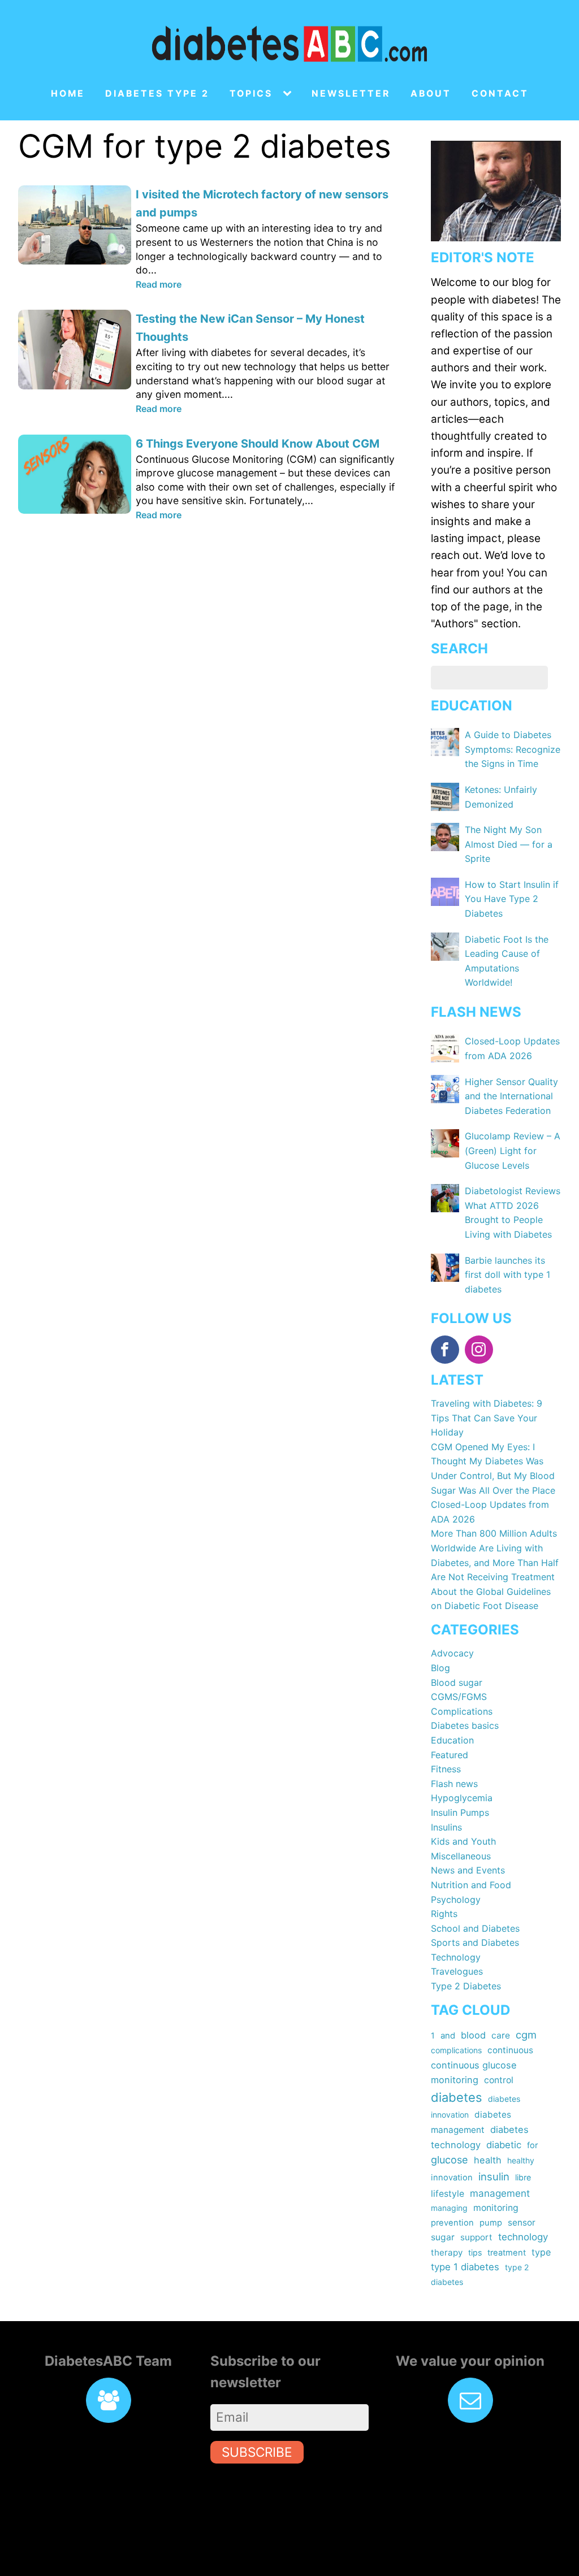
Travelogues (457, 1971)
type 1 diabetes (465, 2267)
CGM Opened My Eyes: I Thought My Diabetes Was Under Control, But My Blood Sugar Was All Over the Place (493, 1469)
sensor (522, 2222)
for (532, 2145)
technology (523, 2237)
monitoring (496, 2208)
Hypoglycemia (462, 1798)
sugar (443, 2237)
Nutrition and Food (471, 1885)
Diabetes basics (465, 1725)
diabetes (457, 2097)
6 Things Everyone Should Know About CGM (258, 444)
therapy (447, 2252)
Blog (440, 1668)
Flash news (454, 1784)
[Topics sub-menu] (289, 94)
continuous (510, 2050)
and (448, 2036)
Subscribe (257, 2452)
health (488, 2160)
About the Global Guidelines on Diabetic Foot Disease (491, 1599)
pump (491, 2223)
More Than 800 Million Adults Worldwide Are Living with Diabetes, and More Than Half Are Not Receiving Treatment (495, 1555)
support (476, 2237)
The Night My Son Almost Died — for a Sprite (509, 844)
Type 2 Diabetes (466, 1986)
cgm (526, 2035)
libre (523, 2177)
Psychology (456, 1900)
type (541, 2252)
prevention (452, 2223)
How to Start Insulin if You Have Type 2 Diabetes (512, 899)
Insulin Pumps (460, 1812)
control (499, 2080)
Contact (500, 94)
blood (473, 2035)
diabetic (504, 2145)
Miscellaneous (461, 1856)
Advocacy (452, 1653)
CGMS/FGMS (459, 1697)
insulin (494, 2176)
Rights (444, 1914)
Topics (251, 94)
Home (68, 94)
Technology (456, 1957)
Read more (159, 284)
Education (452, 1740)
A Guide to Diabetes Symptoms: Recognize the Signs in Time (513, 749)
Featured (450, 1755)
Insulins (446, 1827)
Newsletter (351, 94)
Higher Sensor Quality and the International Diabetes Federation (511, 1096)
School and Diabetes (475, 1928)
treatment (507, 2253)
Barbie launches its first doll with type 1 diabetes (507, 1275)
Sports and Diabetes (475, 1942)
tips (475, 2252)
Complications (462, 1711)
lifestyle (448, 2194)
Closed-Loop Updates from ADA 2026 (490, 1512)
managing (449, 2208)
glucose (450, 2160)
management (500, 2193)
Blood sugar (457, 1682)
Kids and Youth (463, 1841)
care (501, 2035)
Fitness (446, 1769)
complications (456, 2050)
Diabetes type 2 (157, 94)
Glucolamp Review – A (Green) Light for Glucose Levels (513, 1150)
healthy (521, 2160)
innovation (452, 2178)
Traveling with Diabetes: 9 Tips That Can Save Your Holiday (487, 1418)
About (431, 94)
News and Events (468, 1870)
